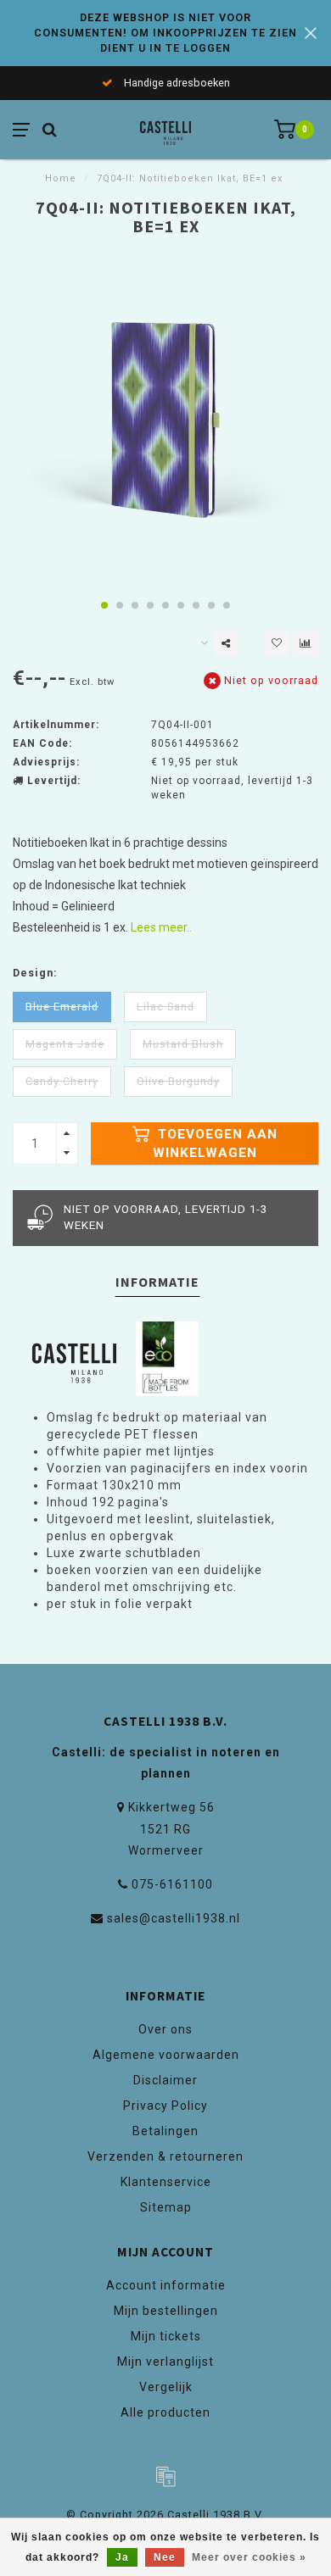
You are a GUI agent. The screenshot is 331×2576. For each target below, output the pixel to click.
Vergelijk (166, 2387)
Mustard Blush (183, 1044)
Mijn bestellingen (166, 2311)
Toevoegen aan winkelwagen (215, 1143)
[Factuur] (165, 2476)
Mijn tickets (166, 2336)
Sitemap (166, 2207)
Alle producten (165, 2412)
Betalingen (165, 2131)
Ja (122, 2557)
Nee (165, 2557)
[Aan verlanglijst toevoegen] (277, 643)
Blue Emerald (62, 1007)
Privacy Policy (165, 2106)
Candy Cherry (62, 1081)
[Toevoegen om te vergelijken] (306, 643)
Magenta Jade (65, 1044)
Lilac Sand (165, 1007)
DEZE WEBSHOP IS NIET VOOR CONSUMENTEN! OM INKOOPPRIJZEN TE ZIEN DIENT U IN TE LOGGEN (165, 33)
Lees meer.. (161, 927)
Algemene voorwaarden (166, 2055)
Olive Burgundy (178, 1081)
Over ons (165, 2029)
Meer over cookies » (249, 2557)
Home (61, 178)
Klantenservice (166, 2182)
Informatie (157, 1282)
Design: (35, 973)
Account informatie (166, 2285)
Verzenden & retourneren (165, 2156)
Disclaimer (165, 2080)
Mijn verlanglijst (165, 2362)
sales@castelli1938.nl (174, 1918)
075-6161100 (172, 1884)
